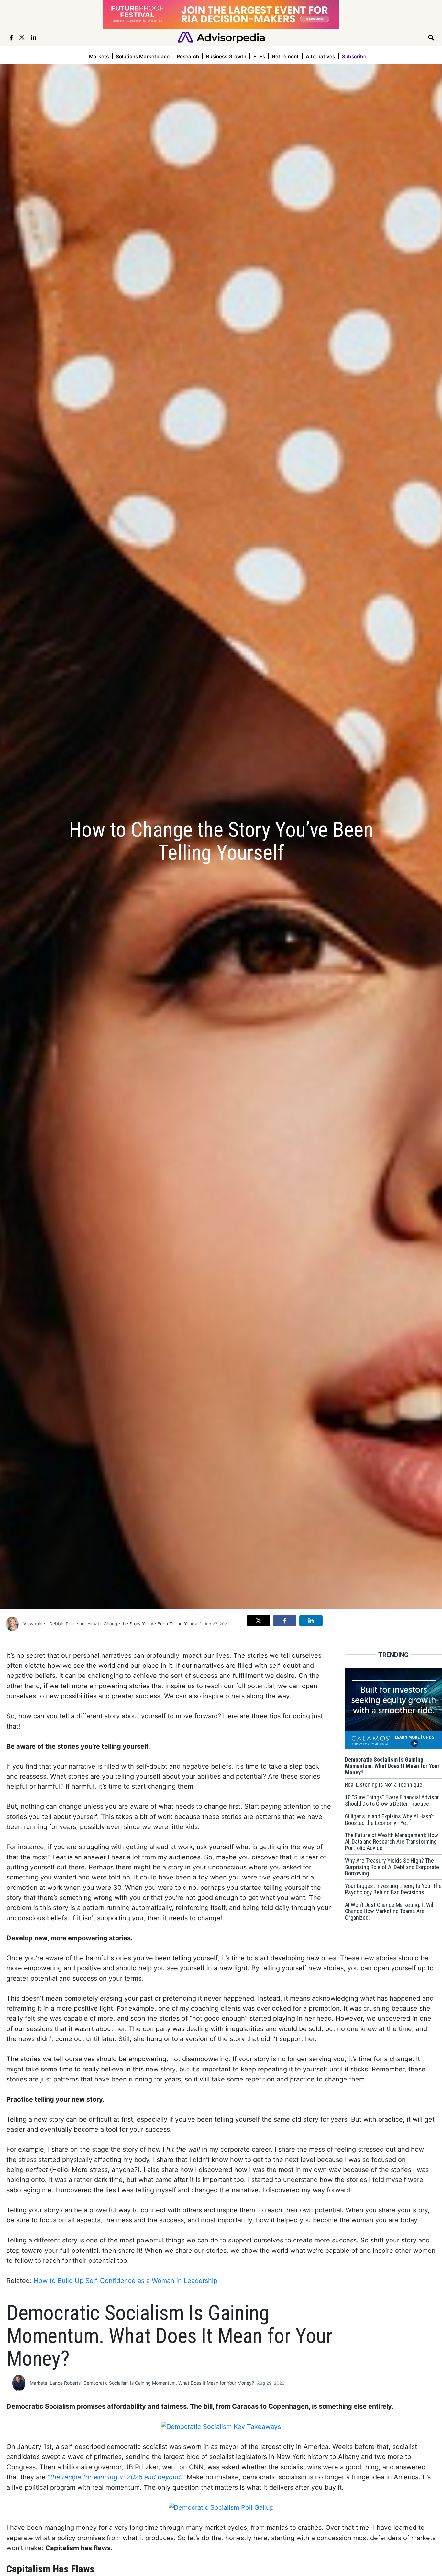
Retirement (285, 56)
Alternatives (320, 56)
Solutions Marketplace (143, 56)
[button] (259, 1621)
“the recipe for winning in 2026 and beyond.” (116, 2477)
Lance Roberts (65, 2383)
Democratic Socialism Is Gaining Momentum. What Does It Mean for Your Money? (169, 2383)
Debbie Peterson (67, 1624)
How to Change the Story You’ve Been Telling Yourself (144, 1624)
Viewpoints (35, 1624)
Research (188, 56)
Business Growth (226, 56)
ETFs (259, 56)
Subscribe (354, 56)
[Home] (221, 37)
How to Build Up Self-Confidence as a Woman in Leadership (126, 2281)
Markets (99, 56)
